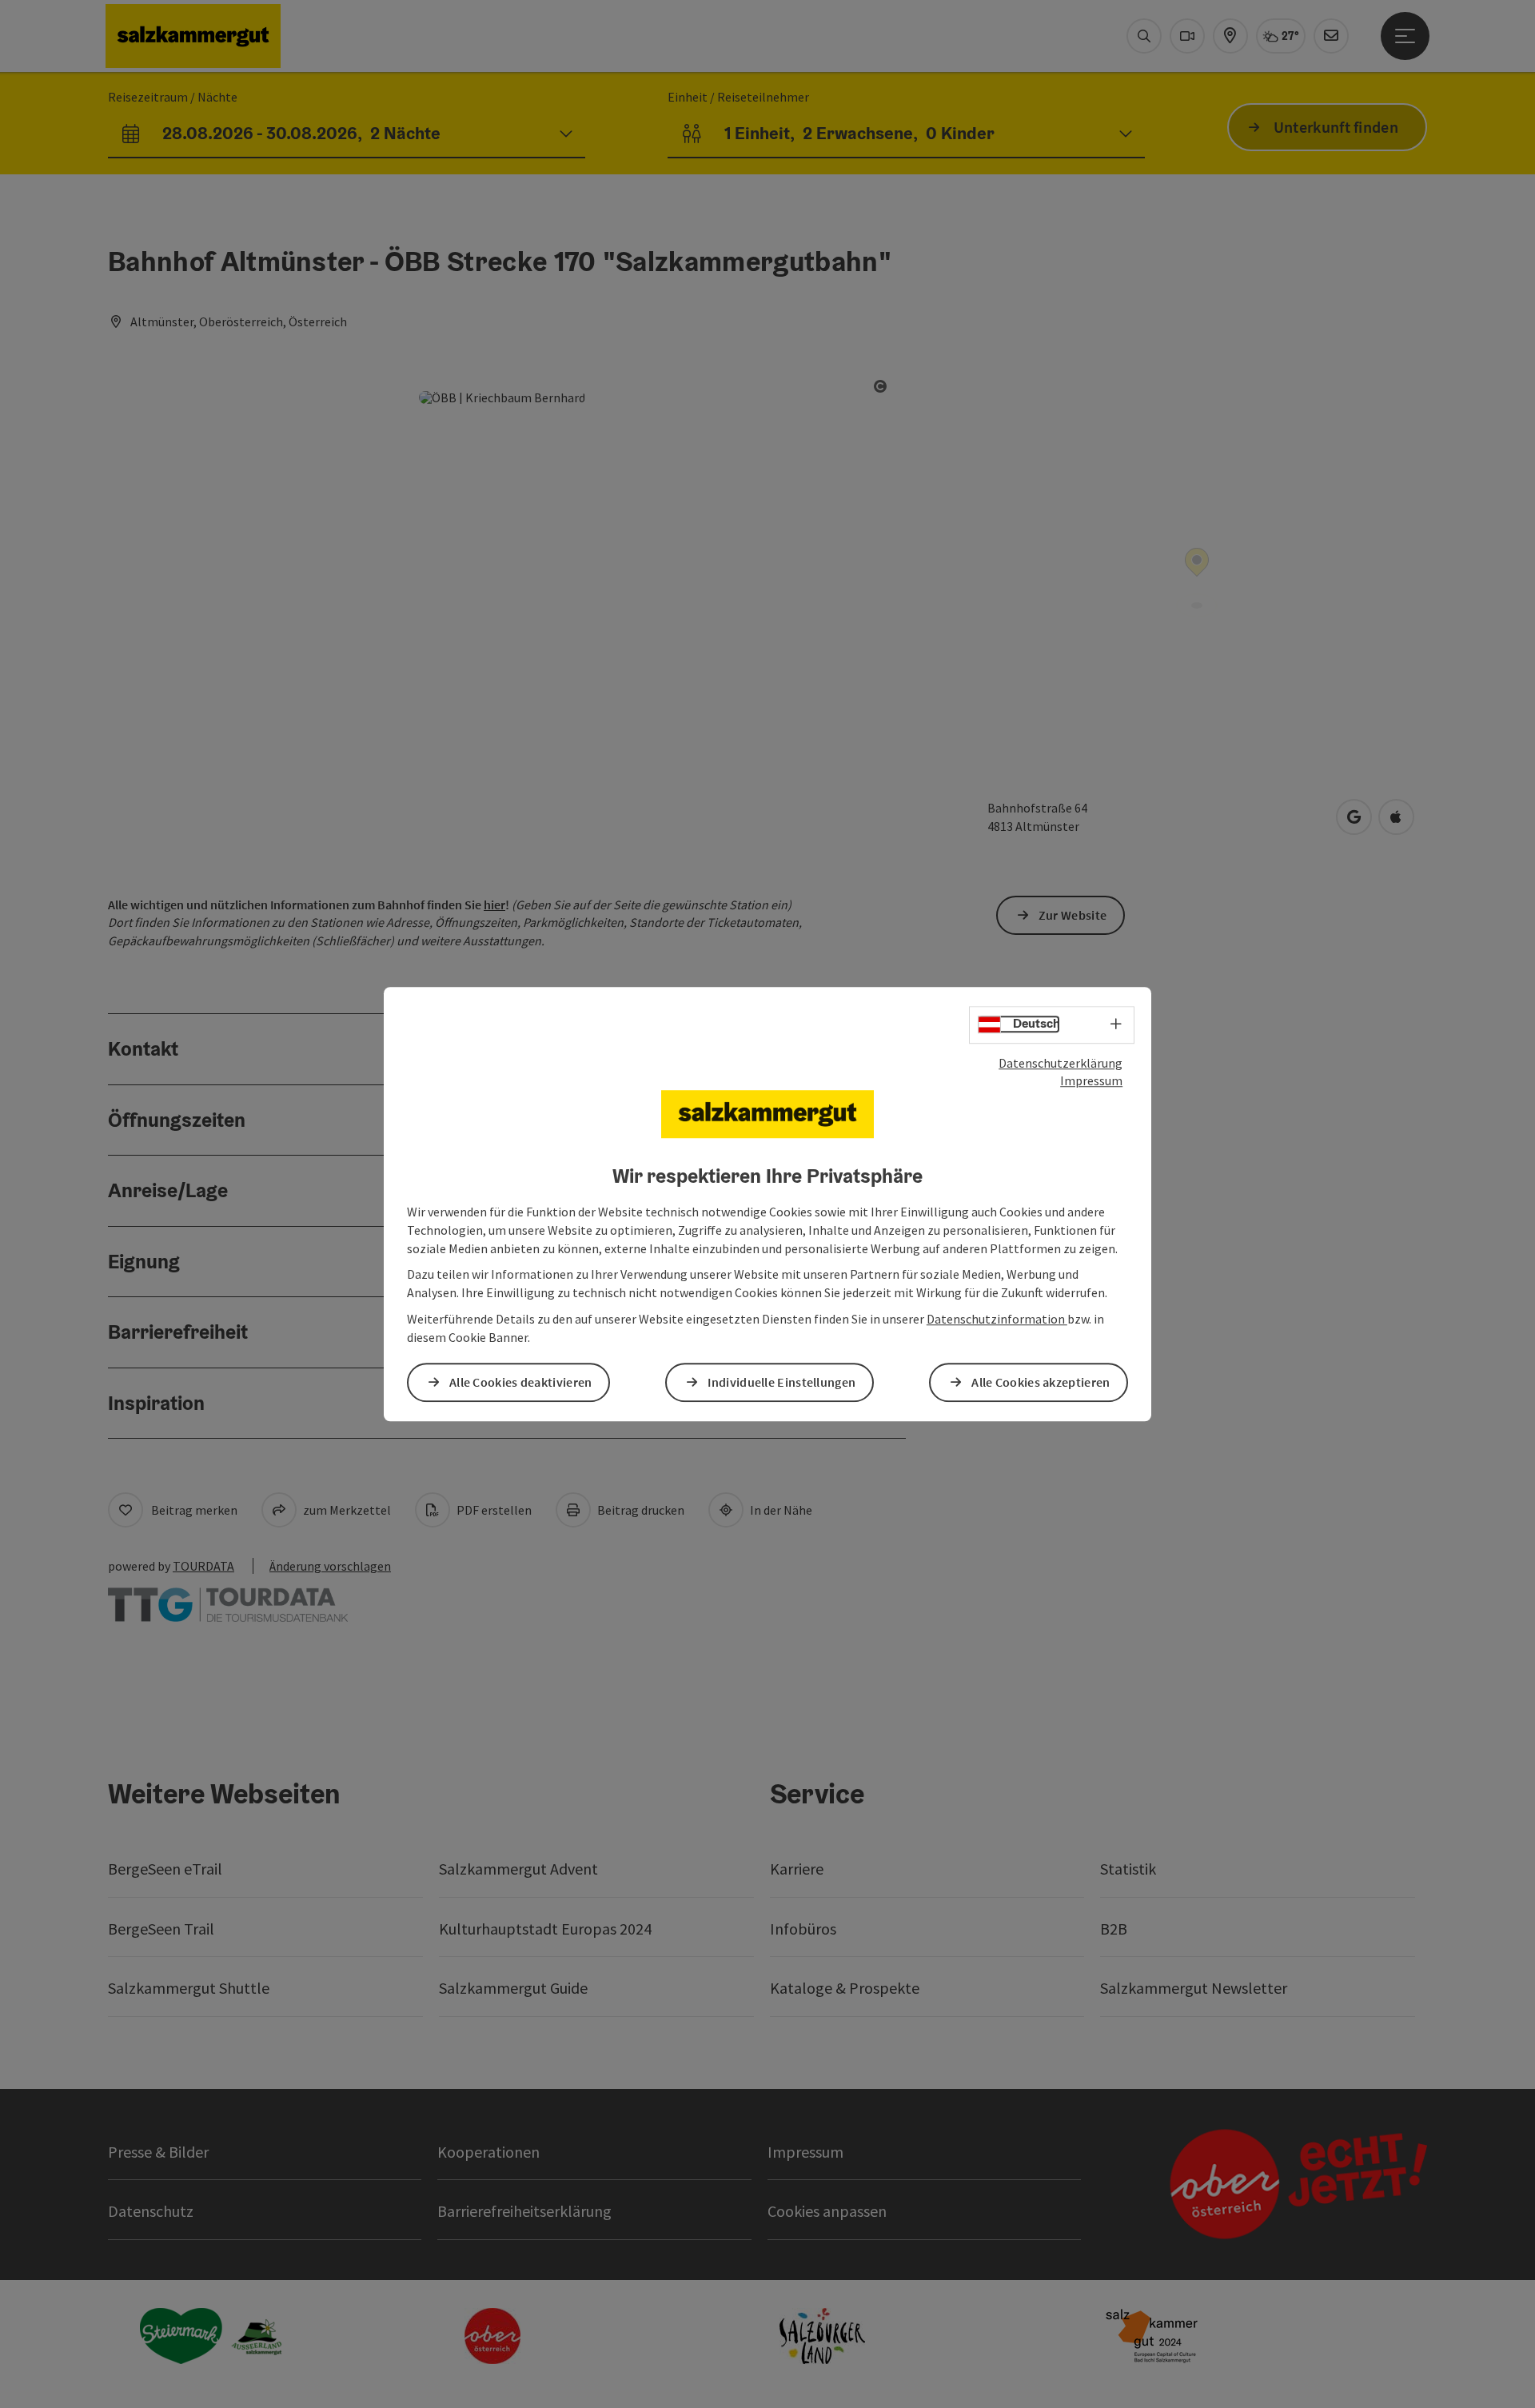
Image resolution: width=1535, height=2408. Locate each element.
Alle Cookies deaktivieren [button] (521, 1382)
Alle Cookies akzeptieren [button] (1041, 1382)
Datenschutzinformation (997, 1319)
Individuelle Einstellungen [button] (781, 1382)
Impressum (1091, 1081)
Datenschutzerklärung (1061, 1063)
